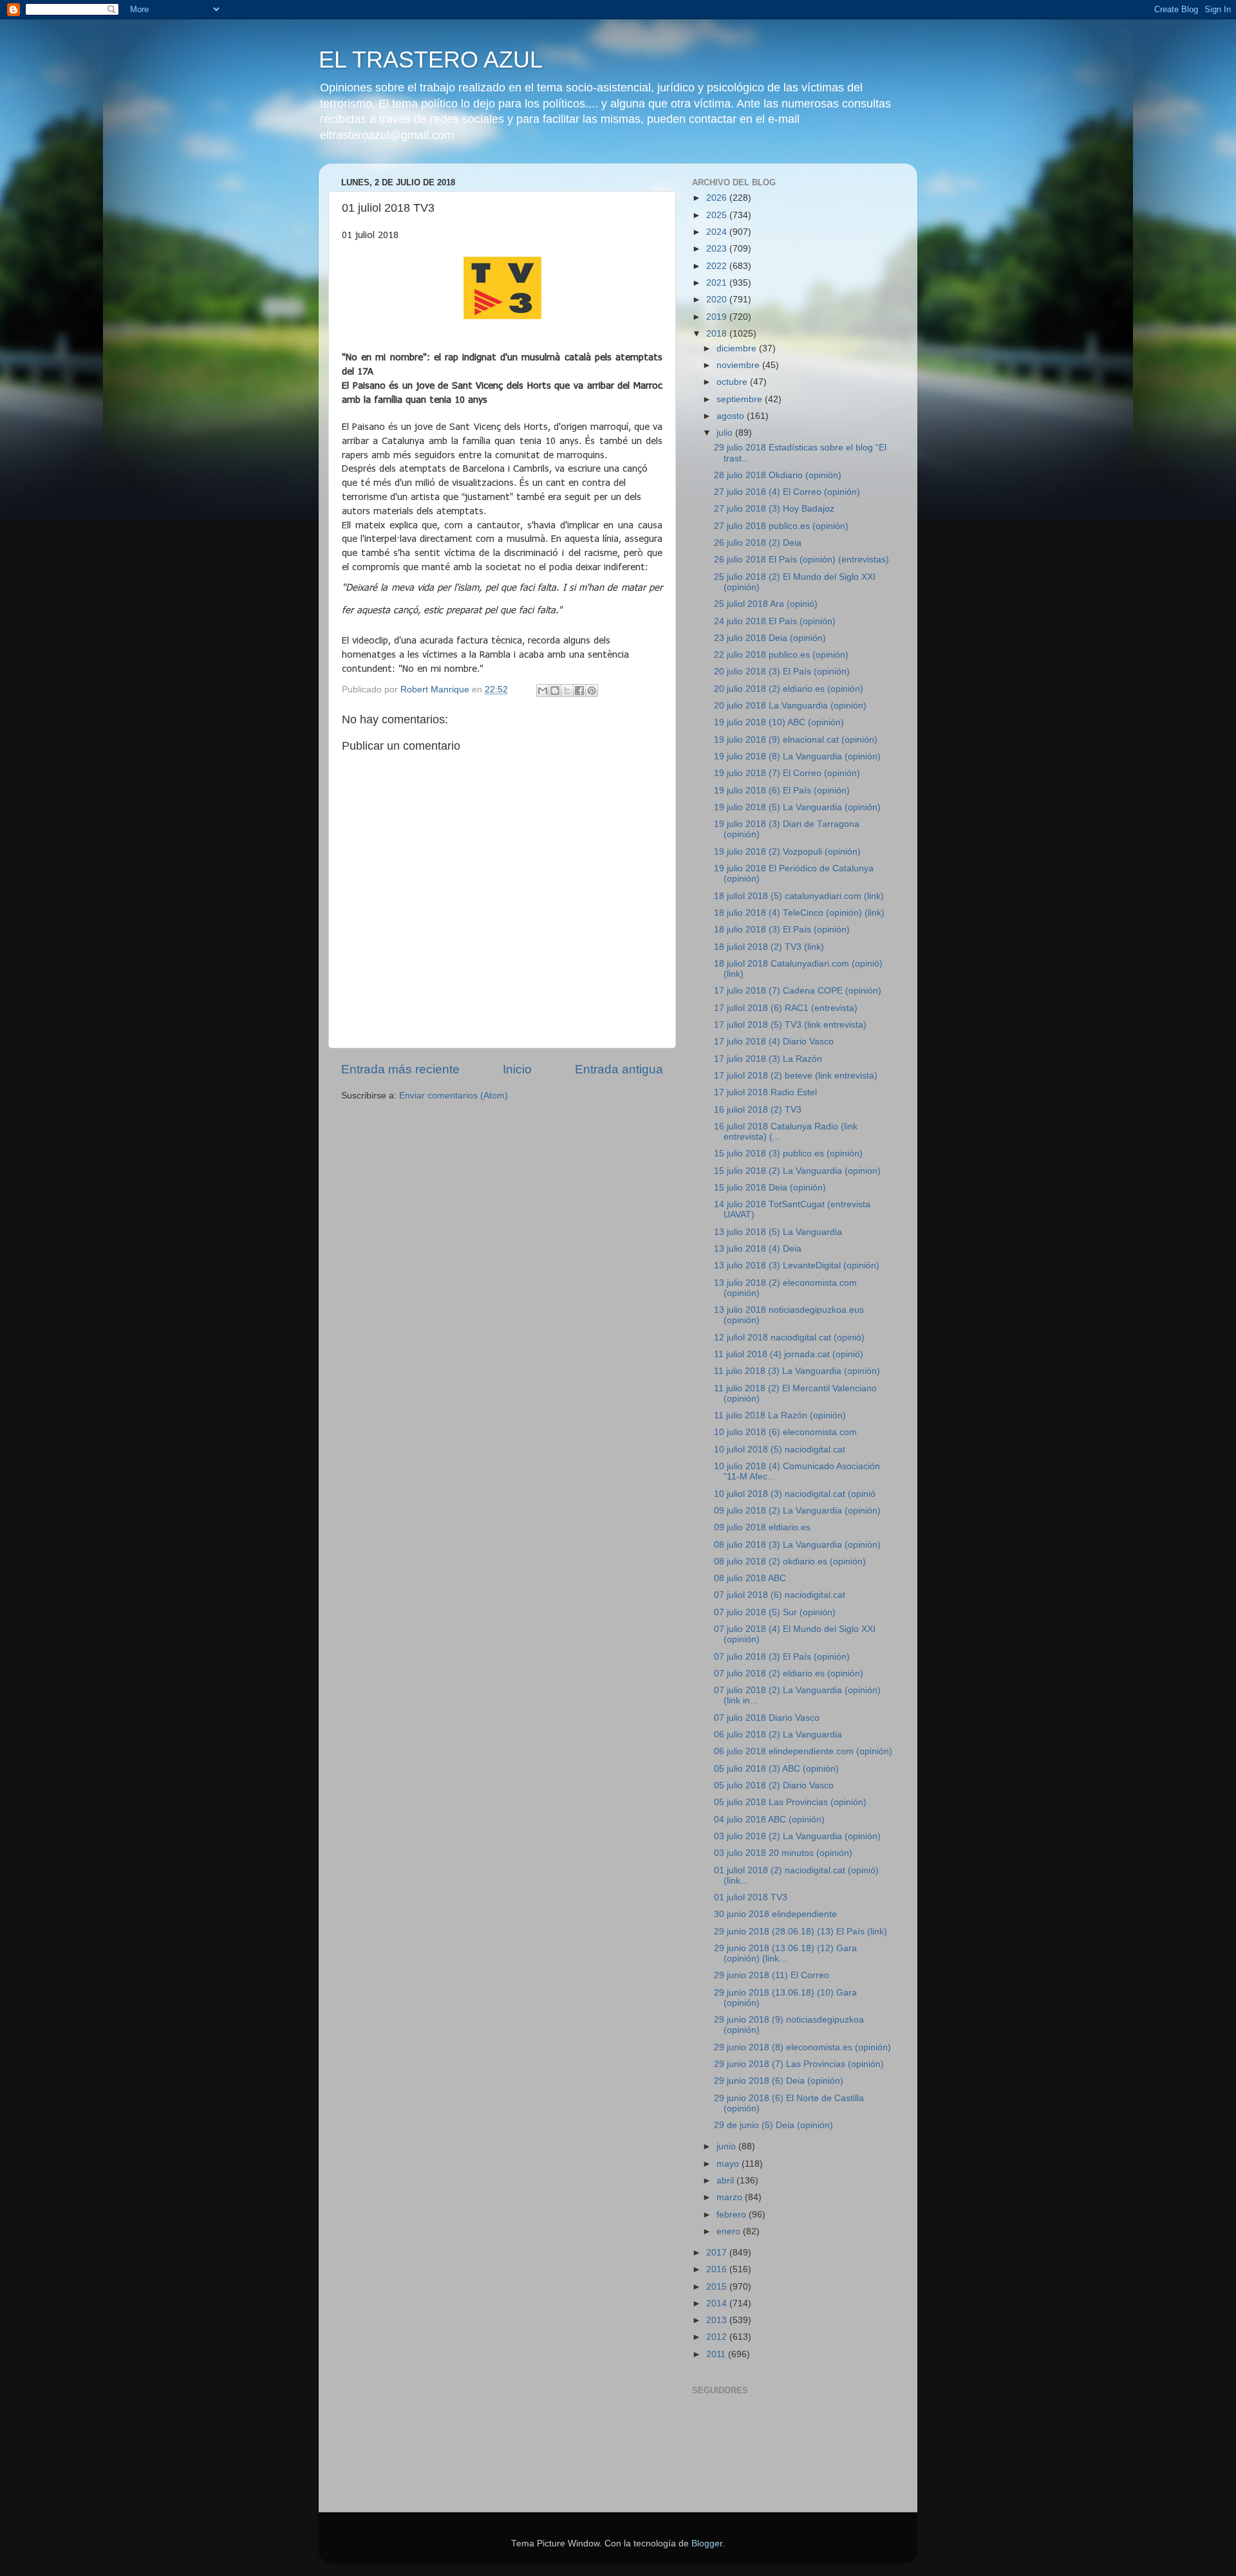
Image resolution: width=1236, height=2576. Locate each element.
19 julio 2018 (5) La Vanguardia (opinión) (797, 807)
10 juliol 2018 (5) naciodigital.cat (780, 1450)
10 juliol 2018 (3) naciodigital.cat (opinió (795, 1494)
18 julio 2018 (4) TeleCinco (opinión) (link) (799, 913)
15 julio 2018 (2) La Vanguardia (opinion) (797, 1171)
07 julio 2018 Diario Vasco (767, 1718)
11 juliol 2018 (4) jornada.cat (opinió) (789, 1354)
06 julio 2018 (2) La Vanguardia (778, 1735)
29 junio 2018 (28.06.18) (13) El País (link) (801, 1932)
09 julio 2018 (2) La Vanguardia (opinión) (797, 1511)
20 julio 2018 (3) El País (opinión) (782, 672)
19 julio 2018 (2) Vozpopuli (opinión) (787, 852)
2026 (718, 198)
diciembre (738, 348)
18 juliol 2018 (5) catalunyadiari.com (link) (799, 896)
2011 (717, 2354)
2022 (718, 266)
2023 (718, 249)
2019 (718, 317)
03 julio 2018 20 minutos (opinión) (783, 1853)
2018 (718, 334)
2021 (718, 283)
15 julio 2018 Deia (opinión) (770, 1188)
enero (730, 2231)
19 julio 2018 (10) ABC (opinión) (779, 722)
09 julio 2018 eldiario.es (762, 1527)
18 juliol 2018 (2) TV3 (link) (769, 947)
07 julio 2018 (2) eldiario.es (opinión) (789, 1673)
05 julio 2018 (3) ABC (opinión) (776, 1769)
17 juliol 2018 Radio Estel (765, 1092)
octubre (733, 382)
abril (726, 2181)
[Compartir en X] (567, 690)
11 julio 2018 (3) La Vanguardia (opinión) (797, 1371)
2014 (718, 2303)
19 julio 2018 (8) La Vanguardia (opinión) (797, 756)
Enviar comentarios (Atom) (454, 1096)
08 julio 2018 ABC (750, 1578)
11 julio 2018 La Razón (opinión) (780, 1415)
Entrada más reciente (400, 1069)
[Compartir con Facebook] (579, 690)
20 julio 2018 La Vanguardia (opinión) (790, 706)
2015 (718, 2287)
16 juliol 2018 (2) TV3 (758, 1110)
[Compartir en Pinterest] (592, 690)
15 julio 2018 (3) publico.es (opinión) (788, 1154)
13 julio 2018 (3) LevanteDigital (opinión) (797, 1265)
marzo (731, 2197)
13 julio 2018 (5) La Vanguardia (778, 1232)
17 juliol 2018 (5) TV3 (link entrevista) (790, 1025)
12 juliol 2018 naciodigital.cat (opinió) (789, 1338)
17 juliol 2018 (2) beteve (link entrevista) (796, 1076)
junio (727, 2146)
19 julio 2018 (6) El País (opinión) (782, 791)
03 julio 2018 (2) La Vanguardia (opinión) (797, 1836)
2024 (718, 232)
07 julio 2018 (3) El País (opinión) (782, 1657)
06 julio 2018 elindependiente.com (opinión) (803, 1751)
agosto (732, 416)
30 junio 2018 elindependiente (775, 1914)
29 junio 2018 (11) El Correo (772, 1975)
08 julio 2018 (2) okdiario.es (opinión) (790, 1561)
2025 (718, 215)
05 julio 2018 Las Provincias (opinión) (790, 1802)
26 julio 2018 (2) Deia (758, 543)
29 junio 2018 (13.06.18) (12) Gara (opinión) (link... (785, 1953)
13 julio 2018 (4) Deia (758, 1249)
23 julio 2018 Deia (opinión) (770, 638)
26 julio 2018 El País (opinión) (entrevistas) (801, 560)
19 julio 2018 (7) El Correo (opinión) (787, 773)
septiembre (741, 399)
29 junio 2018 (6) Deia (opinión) (779, 2081)
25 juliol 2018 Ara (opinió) (766, 604)
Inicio (517, 1069)
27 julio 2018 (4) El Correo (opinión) (787, 492)
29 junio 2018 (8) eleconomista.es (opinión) (802, 2047)
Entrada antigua (619, 1069)
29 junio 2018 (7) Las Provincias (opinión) (799, 2064)
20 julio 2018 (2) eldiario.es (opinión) (789, 689)
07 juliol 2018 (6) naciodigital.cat (780, 1595)
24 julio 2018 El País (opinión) (775, 621)
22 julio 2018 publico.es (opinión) (781, 655)
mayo (729, 2164)
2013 (718, 2320)
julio (726, 433)
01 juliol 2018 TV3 (751, 1897)
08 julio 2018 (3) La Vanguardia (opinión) (797, 1545)
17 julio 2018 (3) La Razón (768, 1059)
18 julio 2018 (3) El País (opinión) (782, 930)
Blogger (707, 2544)
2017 (718, 2253)
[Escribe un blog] (555, 690)
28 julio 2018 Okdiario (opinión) (778, 475)
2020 (718, 300)
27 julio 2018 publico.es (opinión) (781, 526)
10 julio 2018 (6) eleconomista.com (785, 1432)
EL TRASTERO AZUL (431, 60)
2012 (718, 2337)
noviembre (739, 365)
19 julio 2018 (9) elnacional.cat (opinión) (796, 740)
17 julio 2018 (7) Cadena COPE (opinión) (798, 991)
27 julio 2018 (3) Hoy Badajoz (774, 509)
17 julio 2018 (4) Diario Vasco (774, 1042)
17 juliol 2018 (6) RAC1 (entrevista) (786, 1008)
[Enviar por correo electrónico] (543, 690)
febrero (733, 2215)
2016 (718, 2269)
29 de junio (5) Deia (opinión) (773, 2125)
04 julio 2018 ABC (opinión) (769, 1820)
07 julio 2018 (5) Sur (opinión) (775, 1612)
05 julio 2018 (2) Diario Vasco (774, 1785)
